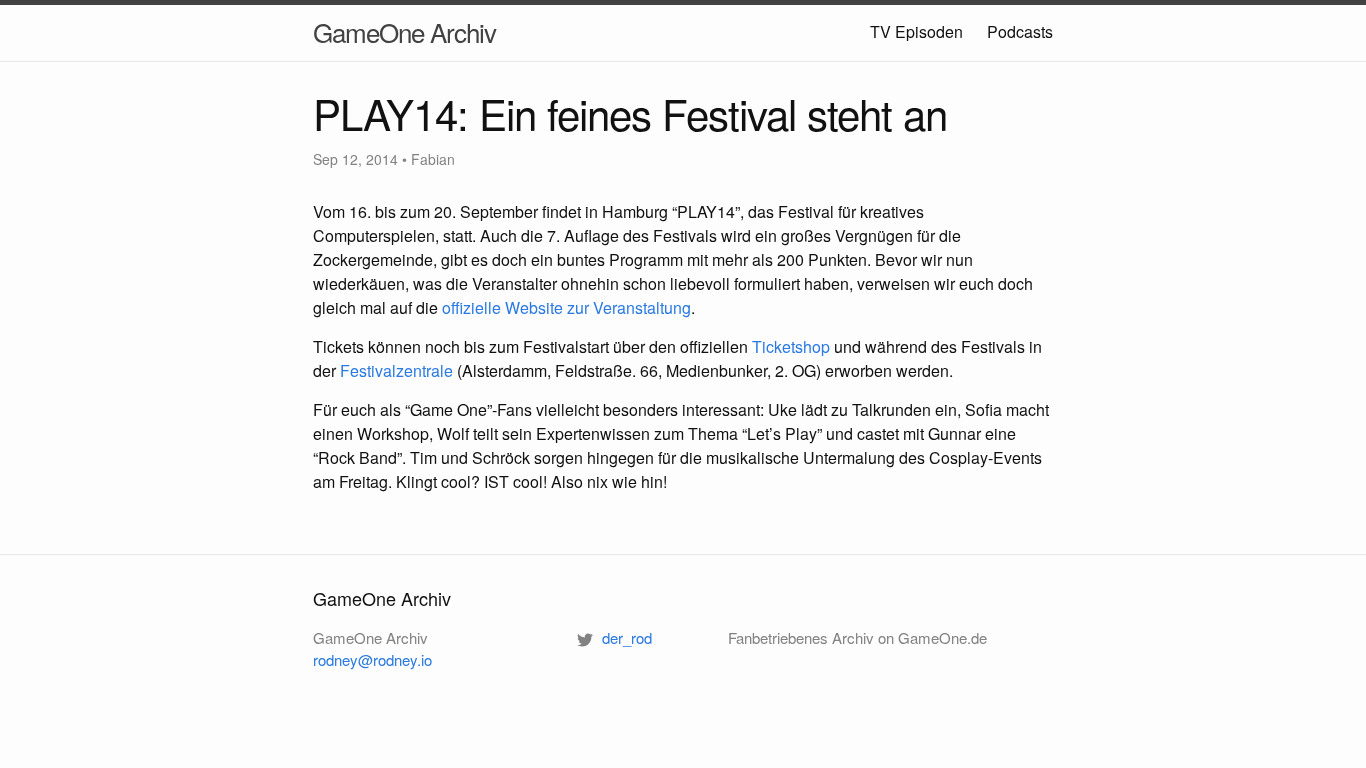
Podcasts (1020, 31)
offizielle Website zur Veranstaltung (566, 307)
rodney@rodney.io (372, 659)
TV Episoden (916, 31)
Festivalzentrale (396, 370)
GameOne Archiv (404, 31)
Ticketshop (791, 346)
